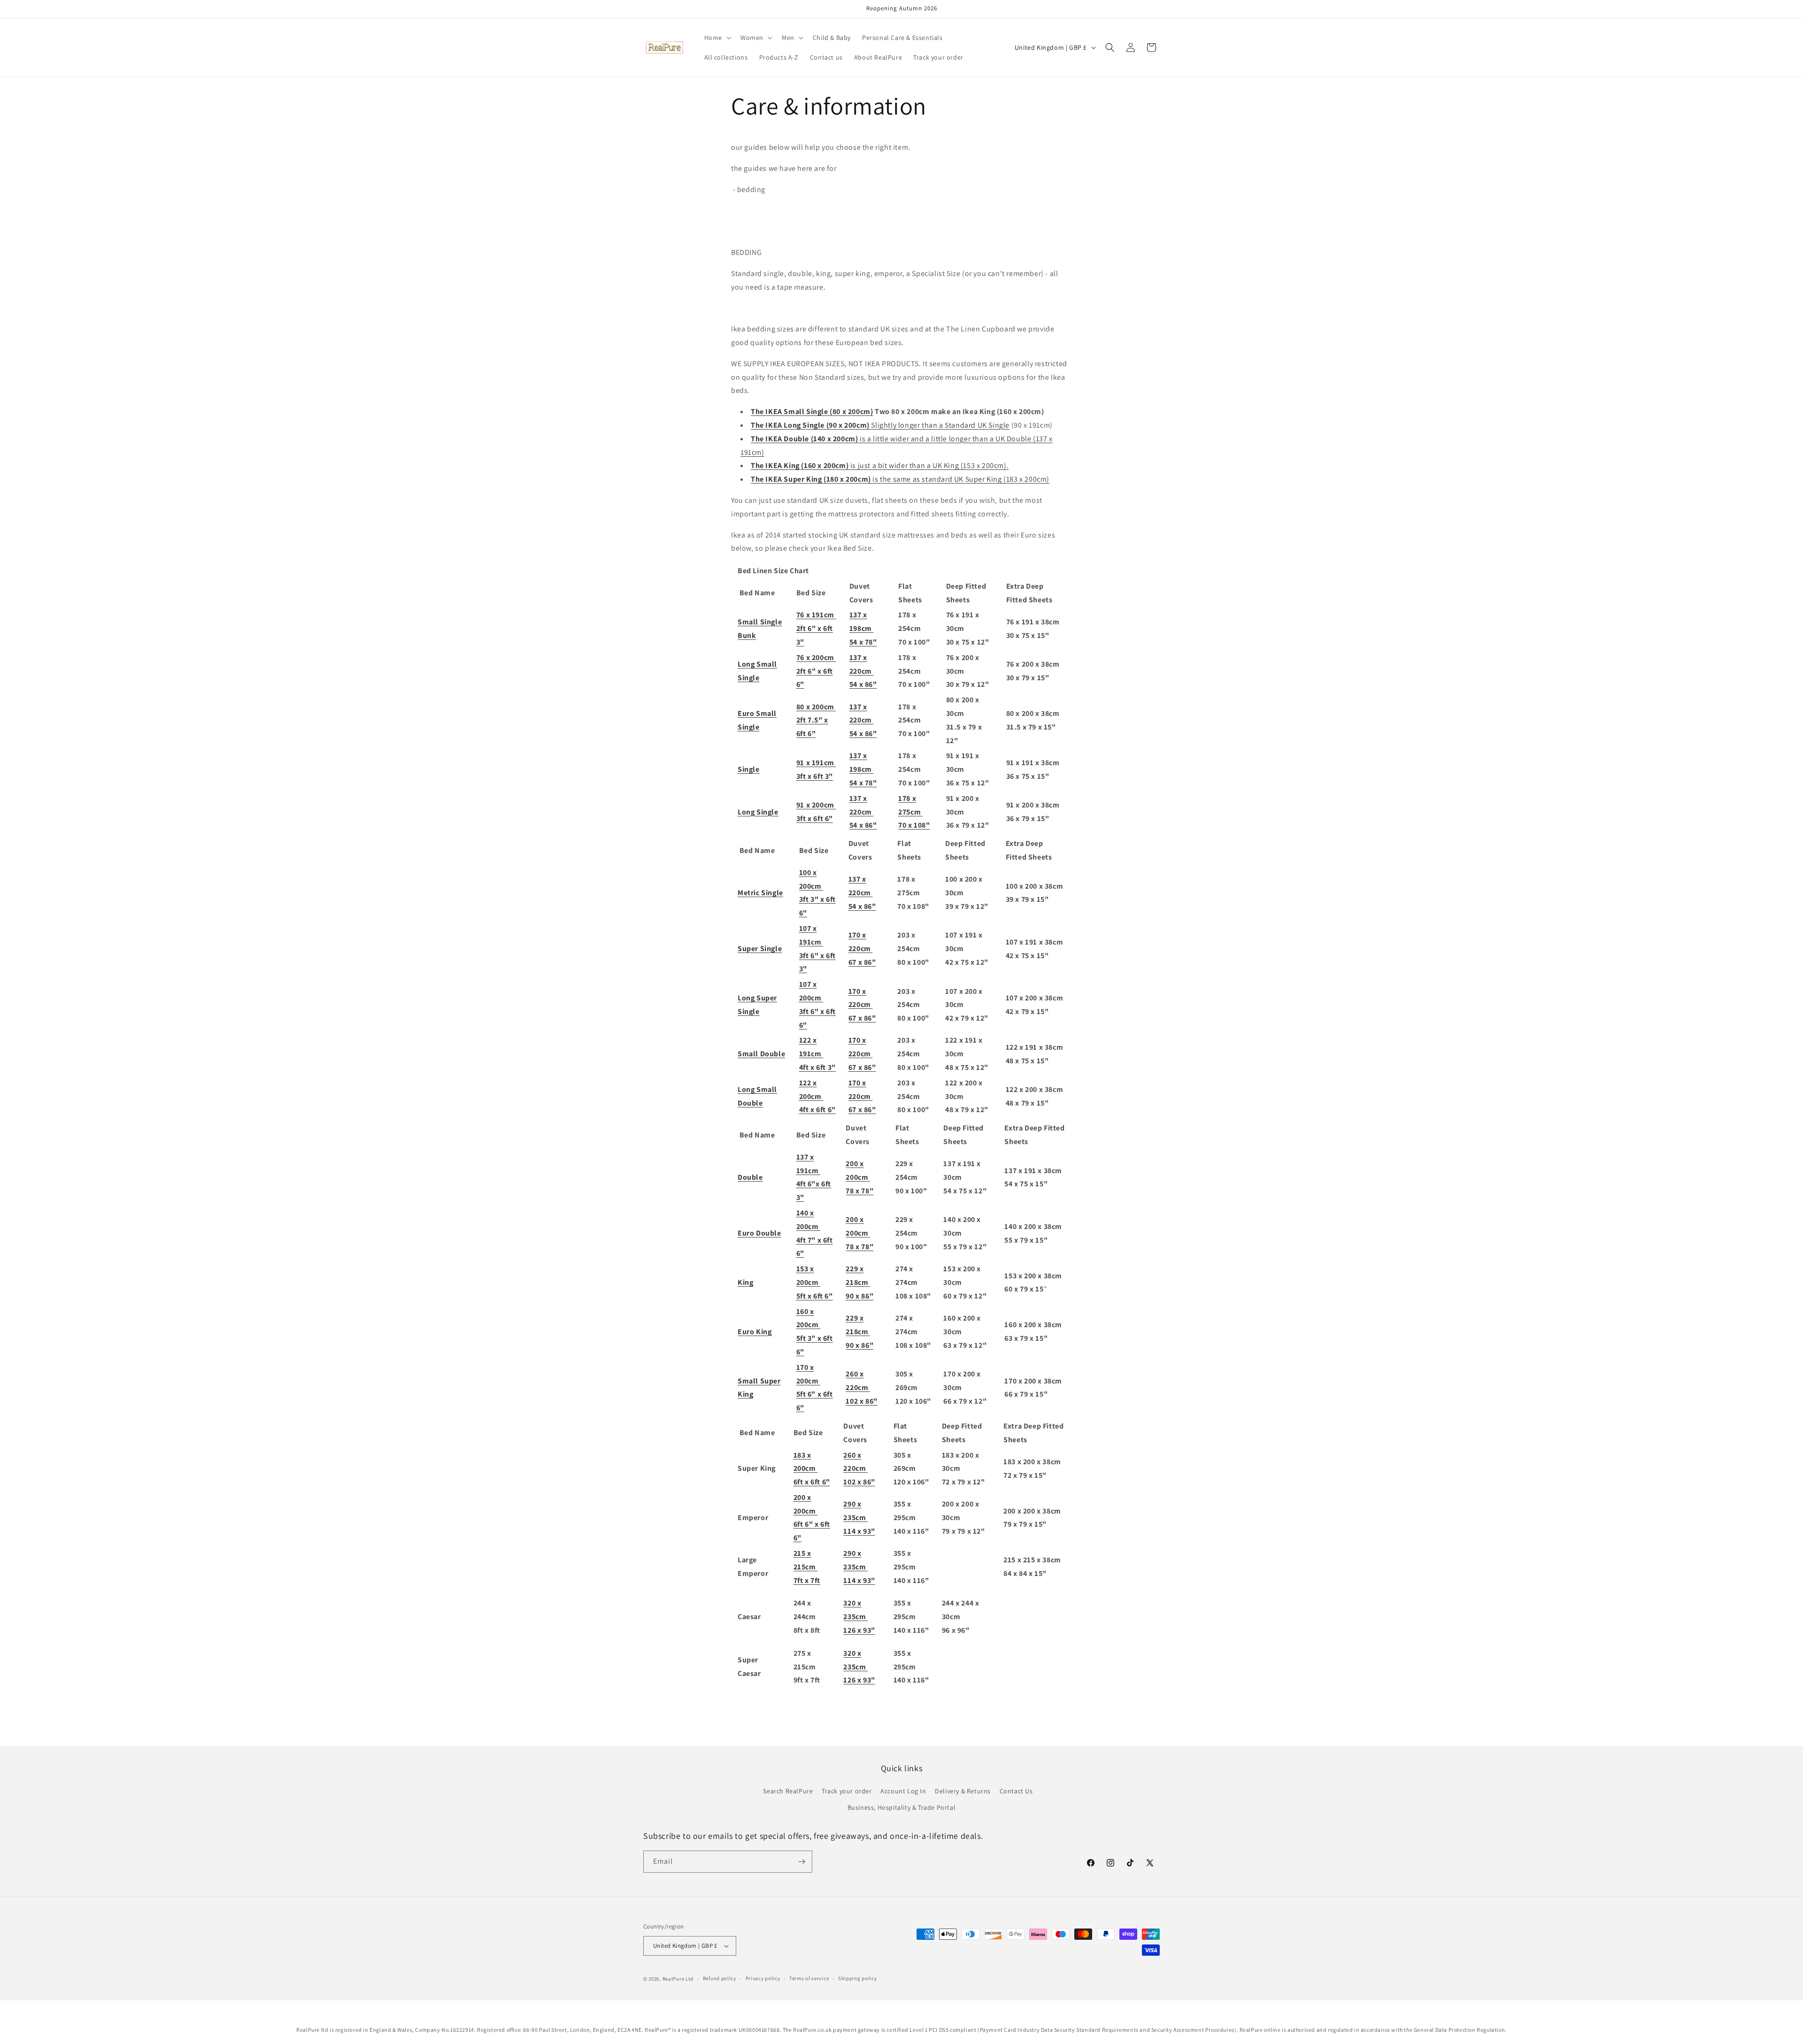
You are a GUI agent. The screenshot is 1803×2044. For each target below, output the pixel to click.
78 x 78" (859, 1191)
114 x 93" (859, 1531)
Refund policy (720, 1978)
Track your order (847, 1791)
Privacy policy (763, 1978)
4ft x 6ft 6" (817, 1110)
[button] (717, 38)
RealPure (674, 1979)
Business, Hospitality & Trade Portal (902, 1807)
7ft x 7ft (807, 1580)
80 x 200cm (816, 707)
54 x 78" (863, 642)
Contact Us (1016, 1791)
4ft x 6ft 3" (817, 1067)
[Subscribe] (801, 1862)
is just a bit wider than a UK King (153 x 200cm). (880, 465)
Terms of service (809, 1978)
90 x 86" (859, 1296)
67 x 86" (862, 962)
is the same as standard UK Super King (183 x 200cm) (900, 479)
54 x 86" (863, 684)
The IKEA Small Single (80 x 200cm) (812, 411)
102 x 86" (861, 1401)
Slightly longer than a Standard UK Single (880, 425)
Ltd (690, 1979)
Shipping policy (858, 1978)
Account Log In (903, 1791)
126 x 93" (859, 1630)
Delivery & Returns (963, 1791)
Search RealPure (788, 1791)
